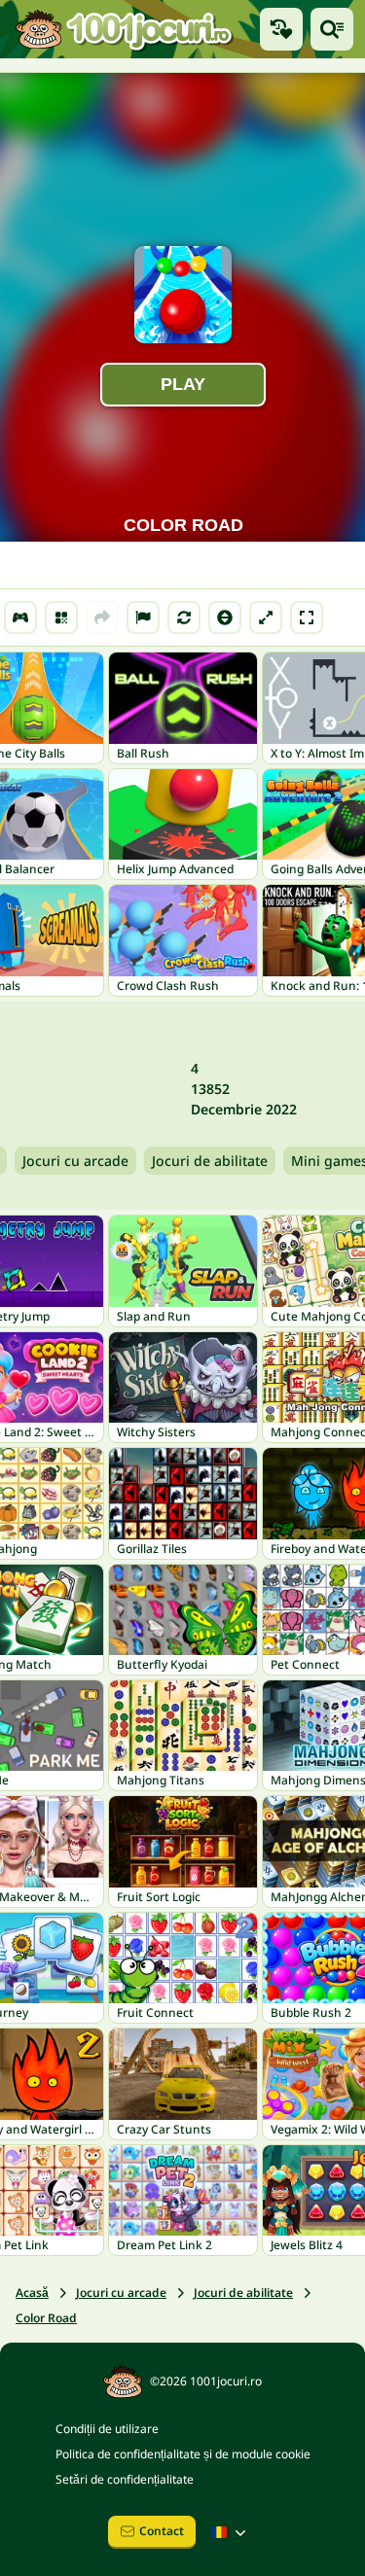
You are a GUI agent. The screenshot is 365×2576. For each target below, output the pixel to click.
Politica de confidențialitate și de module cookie (183, 2454)
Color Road (46, 2318)
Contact (162, 2531)
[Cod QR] (61, 618)
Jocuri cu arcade (75, 1161)
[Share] (102, 618)
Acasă (32, 2293)
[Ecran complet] (307, 618)
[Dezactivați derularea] (225, 618)
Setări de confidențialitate (125, 2479)
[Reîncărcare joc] (184, 618)
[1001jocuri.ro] (124, 29)
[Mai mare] (266, 618)
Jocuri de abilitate (210, 1161)
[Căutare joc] (332, 29)
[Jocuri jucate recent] (281, 29)
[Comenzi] (20, 618)
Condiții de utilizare (107, 2429)
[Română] (231, 2532)
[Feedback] (143, 618)
